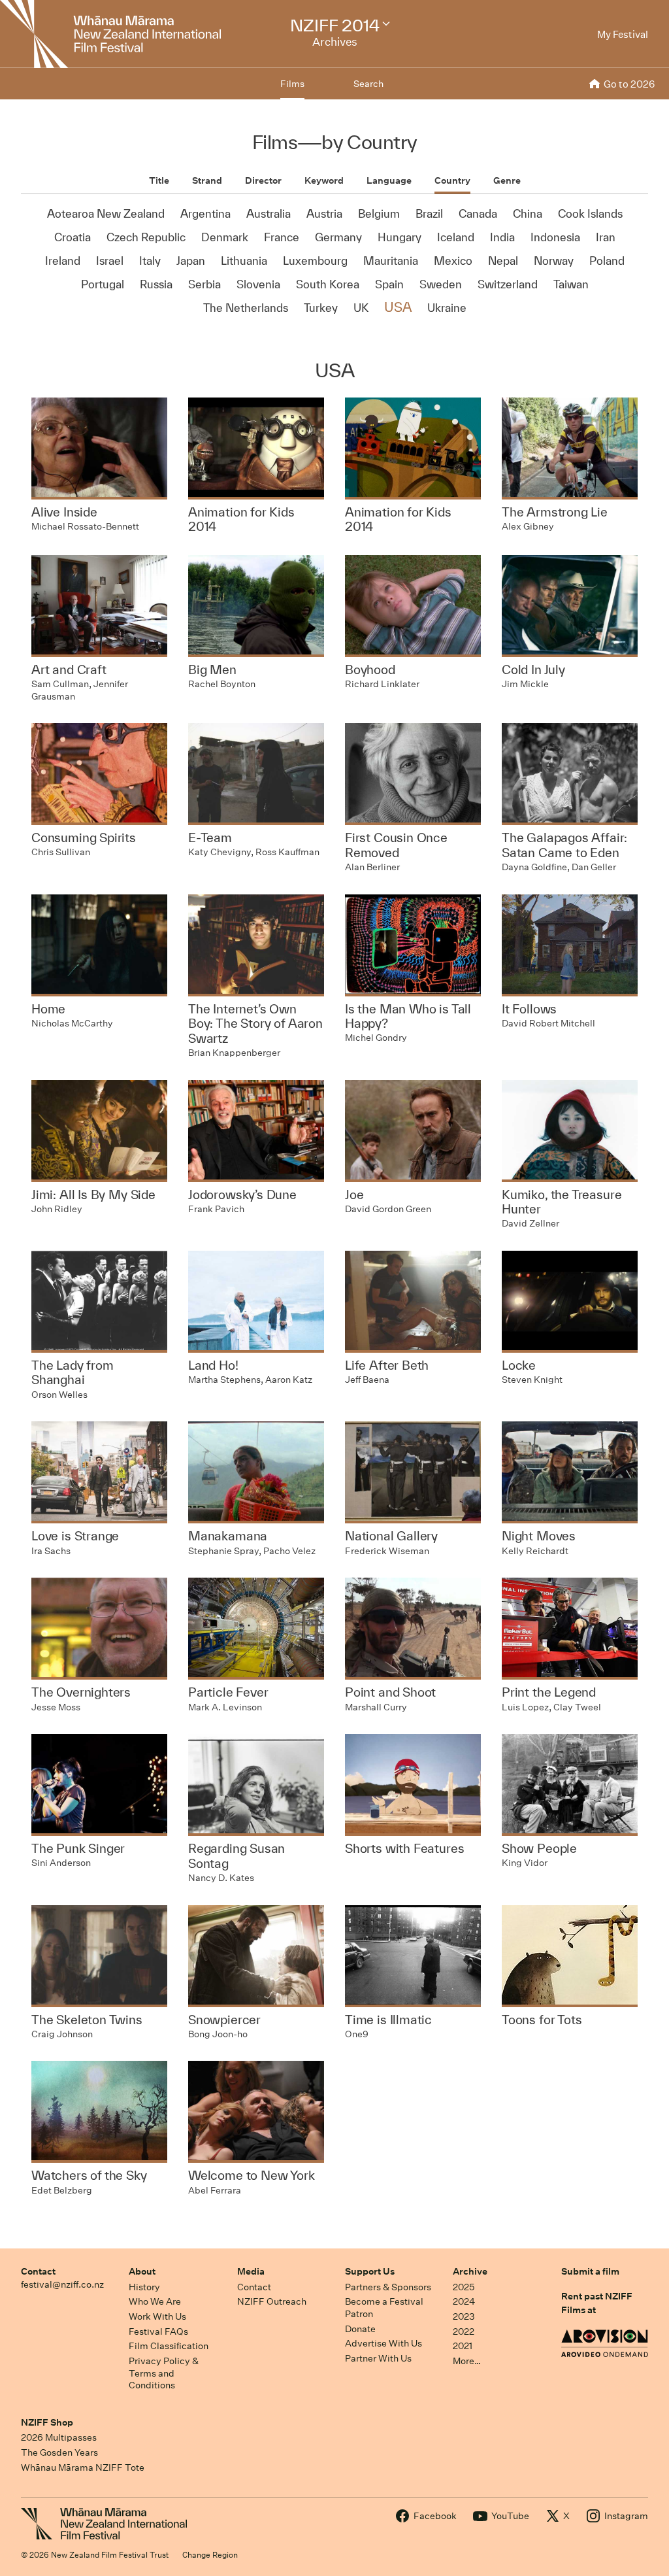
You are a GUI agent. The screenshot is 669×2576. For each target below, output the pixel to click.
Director (263, 180)
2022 (464, 2331)
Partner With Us (378, 2358)
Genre (507, 180)
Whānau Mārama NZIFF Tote (83, 2467)
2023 (464, 2316)
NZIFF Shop (47, 2422)
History (144, 2287)
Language (389, 180)
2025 (464, 2287)
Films (292, 84)
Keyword (324, 180)
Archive (470, 2271)
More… (467, 2361)
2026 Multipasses (59, 2437)
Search (368, 84)
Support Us (370, 2271)
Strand (207, 180)
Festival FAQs (158, 2331)
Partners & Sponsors (388, 2287)
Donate (360, 2329)
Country (452, 180)
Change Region (210, 2555)
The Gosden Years (59, 2452)
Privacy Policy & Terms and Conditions (164, 2373)
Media (251, 2271)
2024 (464, 2301)
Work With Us (157, 2316)
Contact (38, 2271)
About (142, 2271)
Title (159, 180)
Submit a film (590, 2271)
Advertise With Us (383, 2343)
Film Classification (169, 2346)
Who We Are (155, 2301)
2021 (463, 2346)
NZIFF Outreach (272, 2301)
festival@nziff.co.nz (62, 2284)
